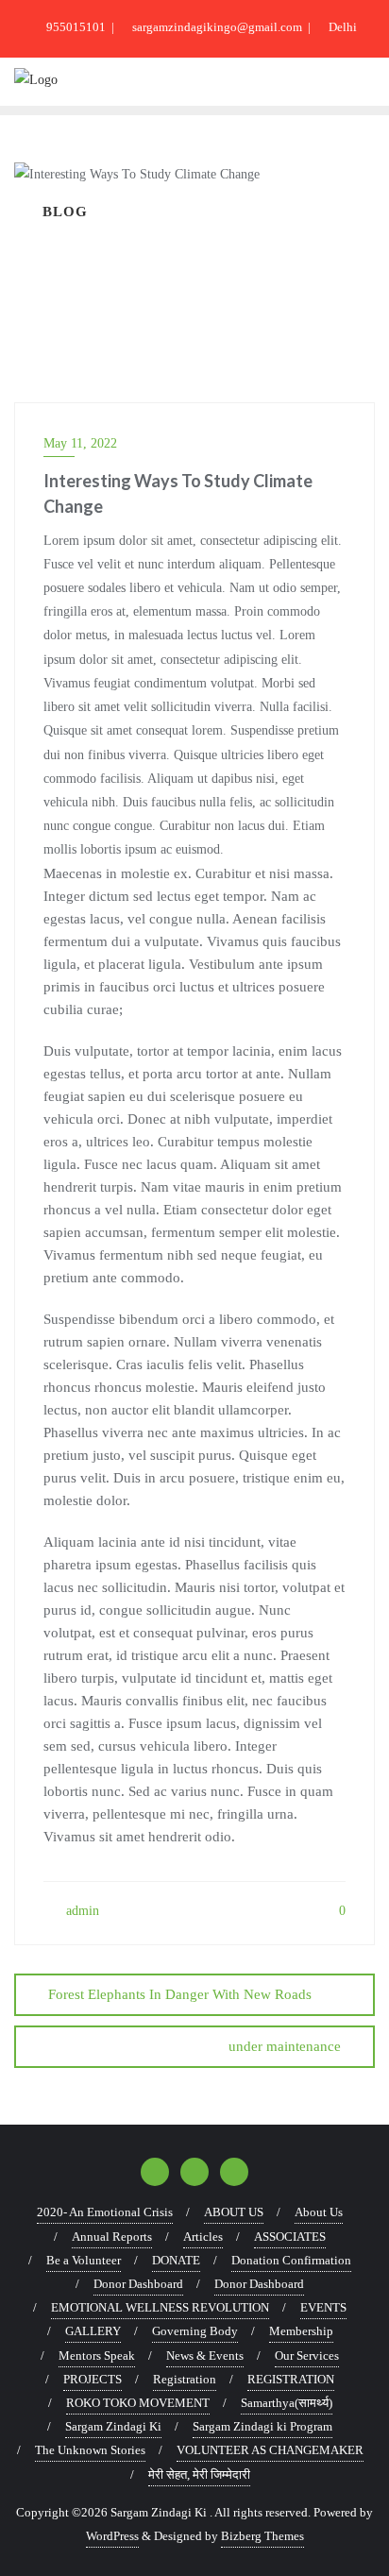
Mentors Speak (97, 2356)
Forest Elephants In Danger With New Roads (180, 1994)
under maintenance (285, 2046)
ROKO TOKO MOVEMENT (138, 2403)
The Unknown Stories (90, 2450)
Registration (185, 2379)
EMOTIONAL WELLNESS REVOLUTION (160, 2307)
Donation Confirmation (291, 2260)
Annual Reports (112, 2237)
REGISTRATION (291, 2379)
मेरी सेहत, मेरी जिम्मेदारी (199, 2474)
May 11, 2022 (80, 443)
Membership (301, 2331)
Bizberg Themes (262, 2536)
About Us (319, 2212)
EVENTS (323, 2307)
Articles (203, 2237)
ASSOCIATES (290, 2237)
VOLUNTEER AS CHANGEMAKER (270, 2450)
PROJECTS (93, 2379)
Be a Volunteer (84, 2260)
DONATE (176, 2260)
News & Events (205, 2356)
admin (81, 1911)
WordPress (112, 2536)
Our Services (307, 2356)
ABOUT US (234, 2212)
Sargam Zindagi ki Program (262, 2426)
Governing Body (195, 2331)
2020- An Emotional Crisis (105, 2212)
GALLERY (93, 2331)
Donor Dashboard (138, 2284)
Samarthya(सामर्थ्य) (287, 2403)
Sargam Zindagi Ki (113, 2426)
